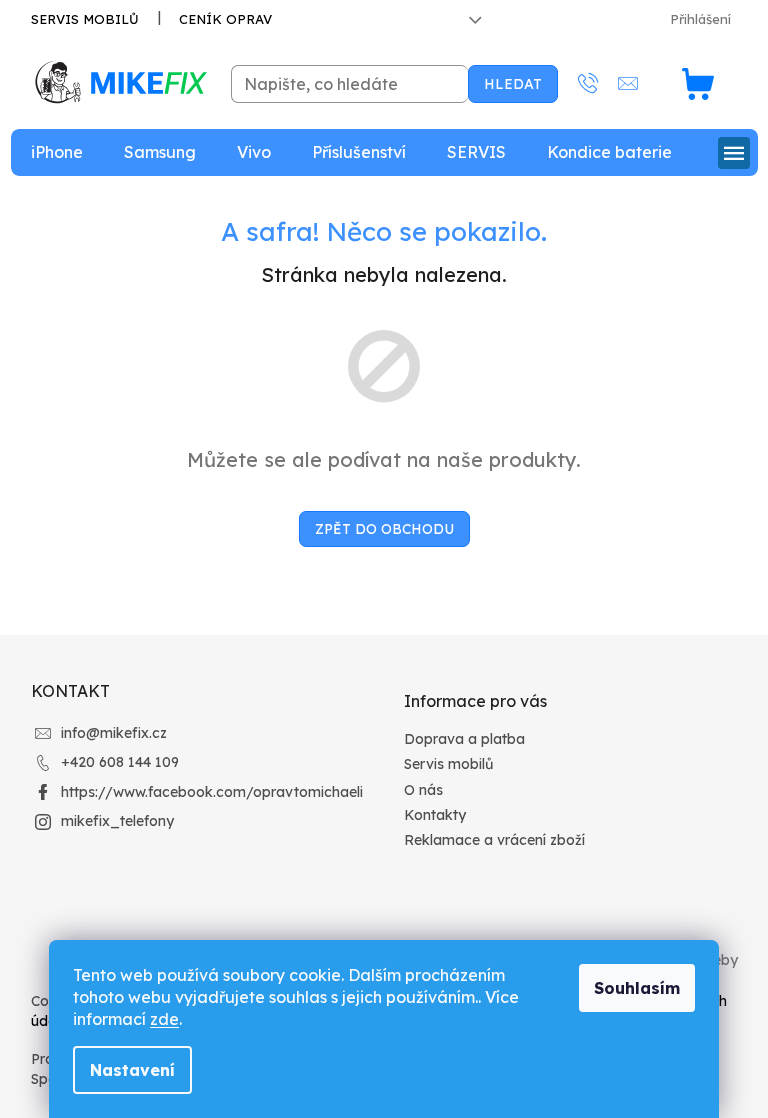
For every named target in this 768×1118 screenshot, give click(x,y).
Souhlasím (637, 988)
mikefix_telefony (117, 821)
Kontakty (435, 815)
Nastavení (132, 1070)
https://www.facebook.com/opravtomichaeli (212, 792)
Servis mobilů (85, 19)
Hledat (513, 84)
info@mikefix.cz (114, 733)
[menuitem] (57, 152)
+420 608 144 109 (120, 762)
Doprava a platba (464, 739)
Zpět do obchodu (384, 529)
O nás (423, 790)
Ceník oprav (225, 19)
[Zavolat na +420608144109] (598, 83)
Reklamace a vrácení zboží (494, 840)
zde (164, 1019)
